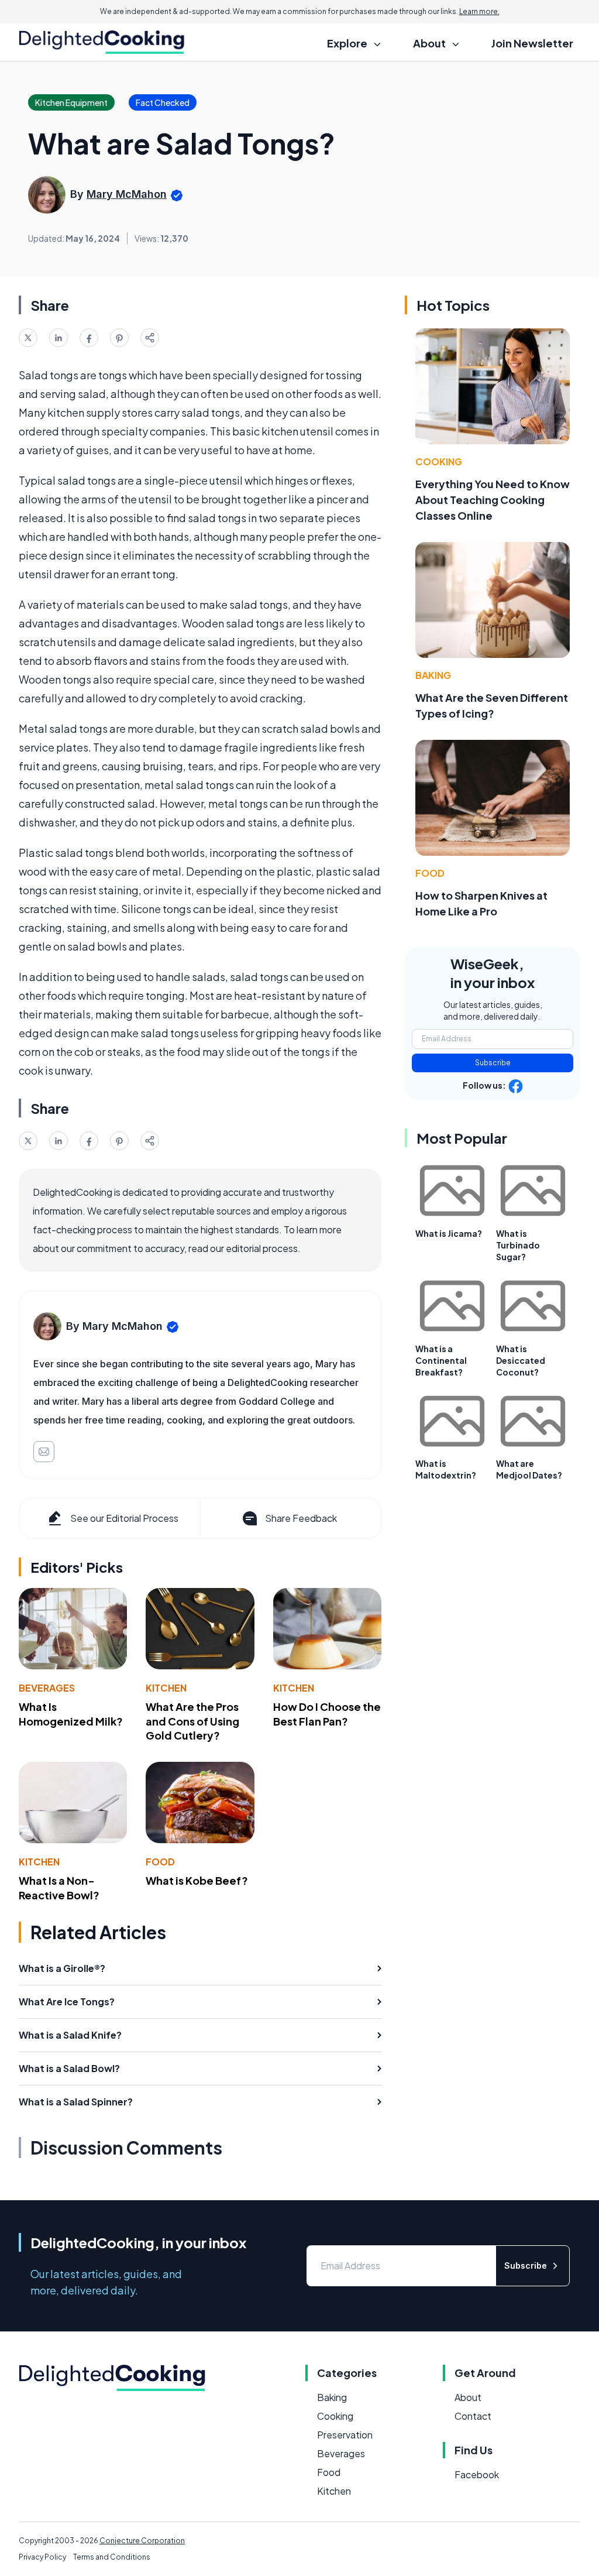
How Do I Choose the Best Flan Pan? (327, 1714)
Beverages (47, 1688)
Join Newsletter (532, 43)
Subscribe (493, 1063)
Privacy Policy (42, 2557)
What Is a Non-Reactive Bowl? (59, 1888)
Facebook (477, 2474)
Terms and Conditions (112, 2557)
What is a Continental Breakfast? (441, 1360)
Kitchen (166, 1688)
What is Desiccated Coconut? (521, 1360)
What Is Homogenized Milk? (71, 1714)
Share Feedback (301, 1518)
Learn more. (479, 11)
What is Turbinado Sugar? (518, 1245)
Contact (473, 2416)
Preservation (345, 2435)
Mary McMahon (127, 194)
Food (160, 1862)
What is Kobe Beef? (197, 1880)
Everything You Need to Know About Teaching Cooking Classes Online (493, 500)
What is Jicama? (449, 1233)
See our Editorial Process (124, 1518)
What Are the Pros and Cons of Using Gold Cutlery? (192, 1721)
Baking (433, 675)
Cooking (439, 462)
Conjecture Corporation (142, 2541)
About (468, 2397)
